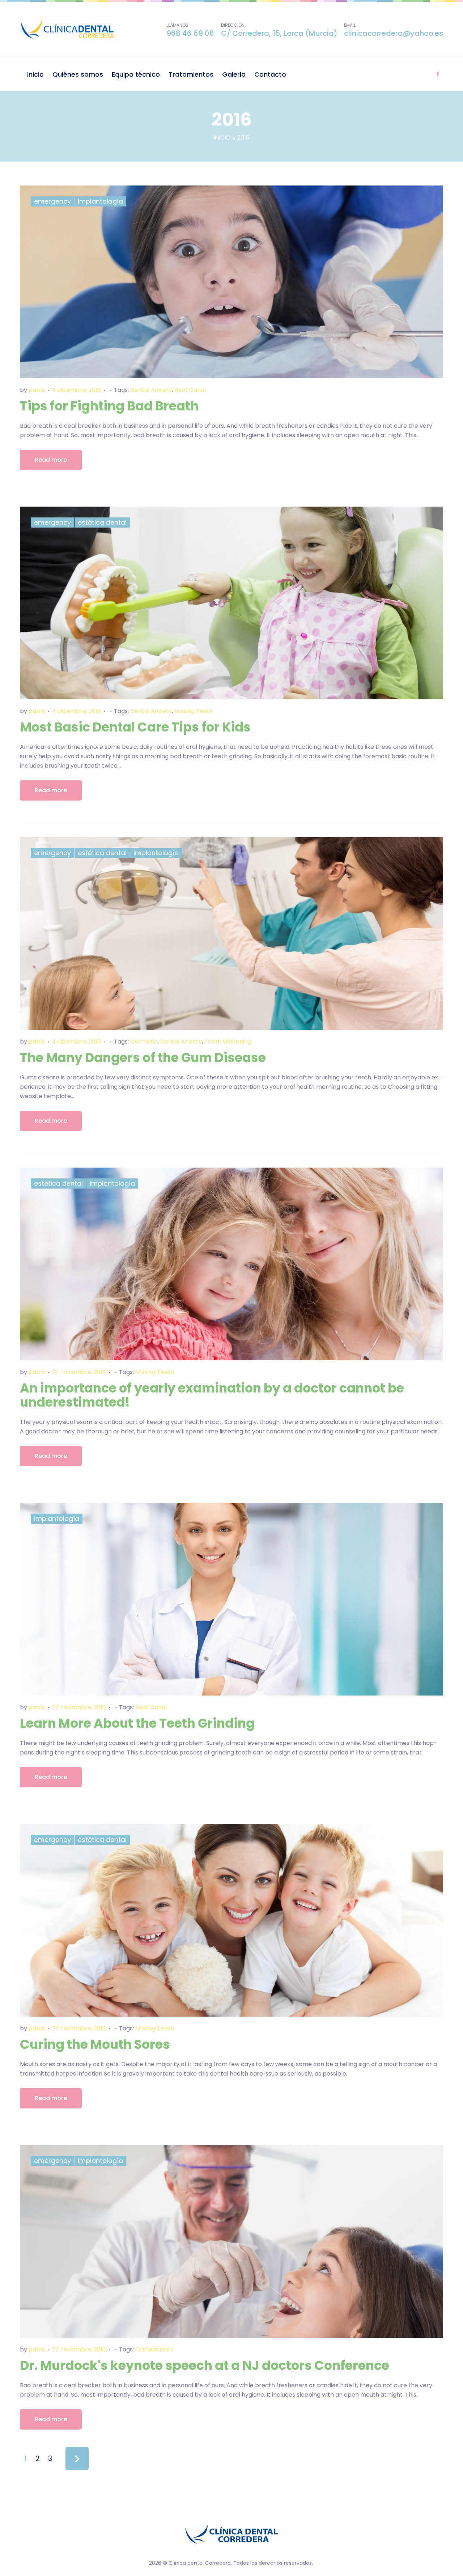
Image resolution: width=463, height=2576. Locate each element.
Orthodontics (154, 2349)
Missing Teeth (194, 711)
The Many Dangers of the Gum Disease (143, 1057)
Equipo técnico (136, 74)
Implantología (100, 201)
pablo (37, 390)
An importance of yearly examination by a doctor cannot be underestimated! (212, 1395)
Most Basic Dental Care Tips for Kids (135, 727)
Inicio (35, 74)
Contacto (270, 74)
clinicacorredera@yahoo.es (394, 33)
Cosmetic (144, 1042)
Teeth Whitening (228, 1042)
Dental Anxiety (151, 390)
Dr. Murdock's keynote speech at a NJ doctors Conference (205, 2365)
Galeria (234, 74)
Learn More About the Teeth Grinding (137, 1723)
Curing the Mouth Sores (95, 2044)
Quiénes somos (78, 74)
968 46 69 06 (190, 33)
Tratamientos (191, 74)
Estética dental (102, 522)
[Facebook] (438, 74)
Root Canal (190, 390)
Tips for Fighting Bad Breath (109, 406)
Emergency (52, 201)
